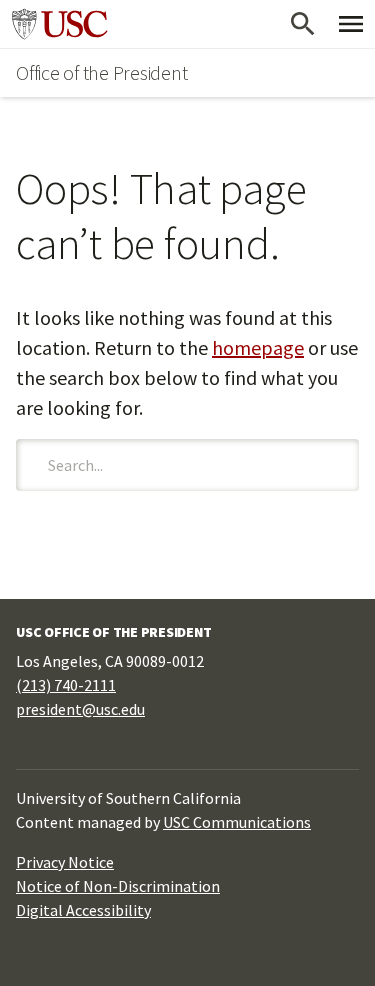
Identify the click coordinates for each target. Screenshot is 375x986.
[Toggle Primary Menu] (351, 24)
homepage (258, 347)
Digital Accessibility (83, 910)
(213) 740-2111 (66, 685)
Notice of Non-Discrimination (118, 886)
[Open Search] (303, 24)
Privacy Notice (65, 862)
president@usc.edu (80, 709)
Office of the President (101, 72)
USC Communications (237, 822)
